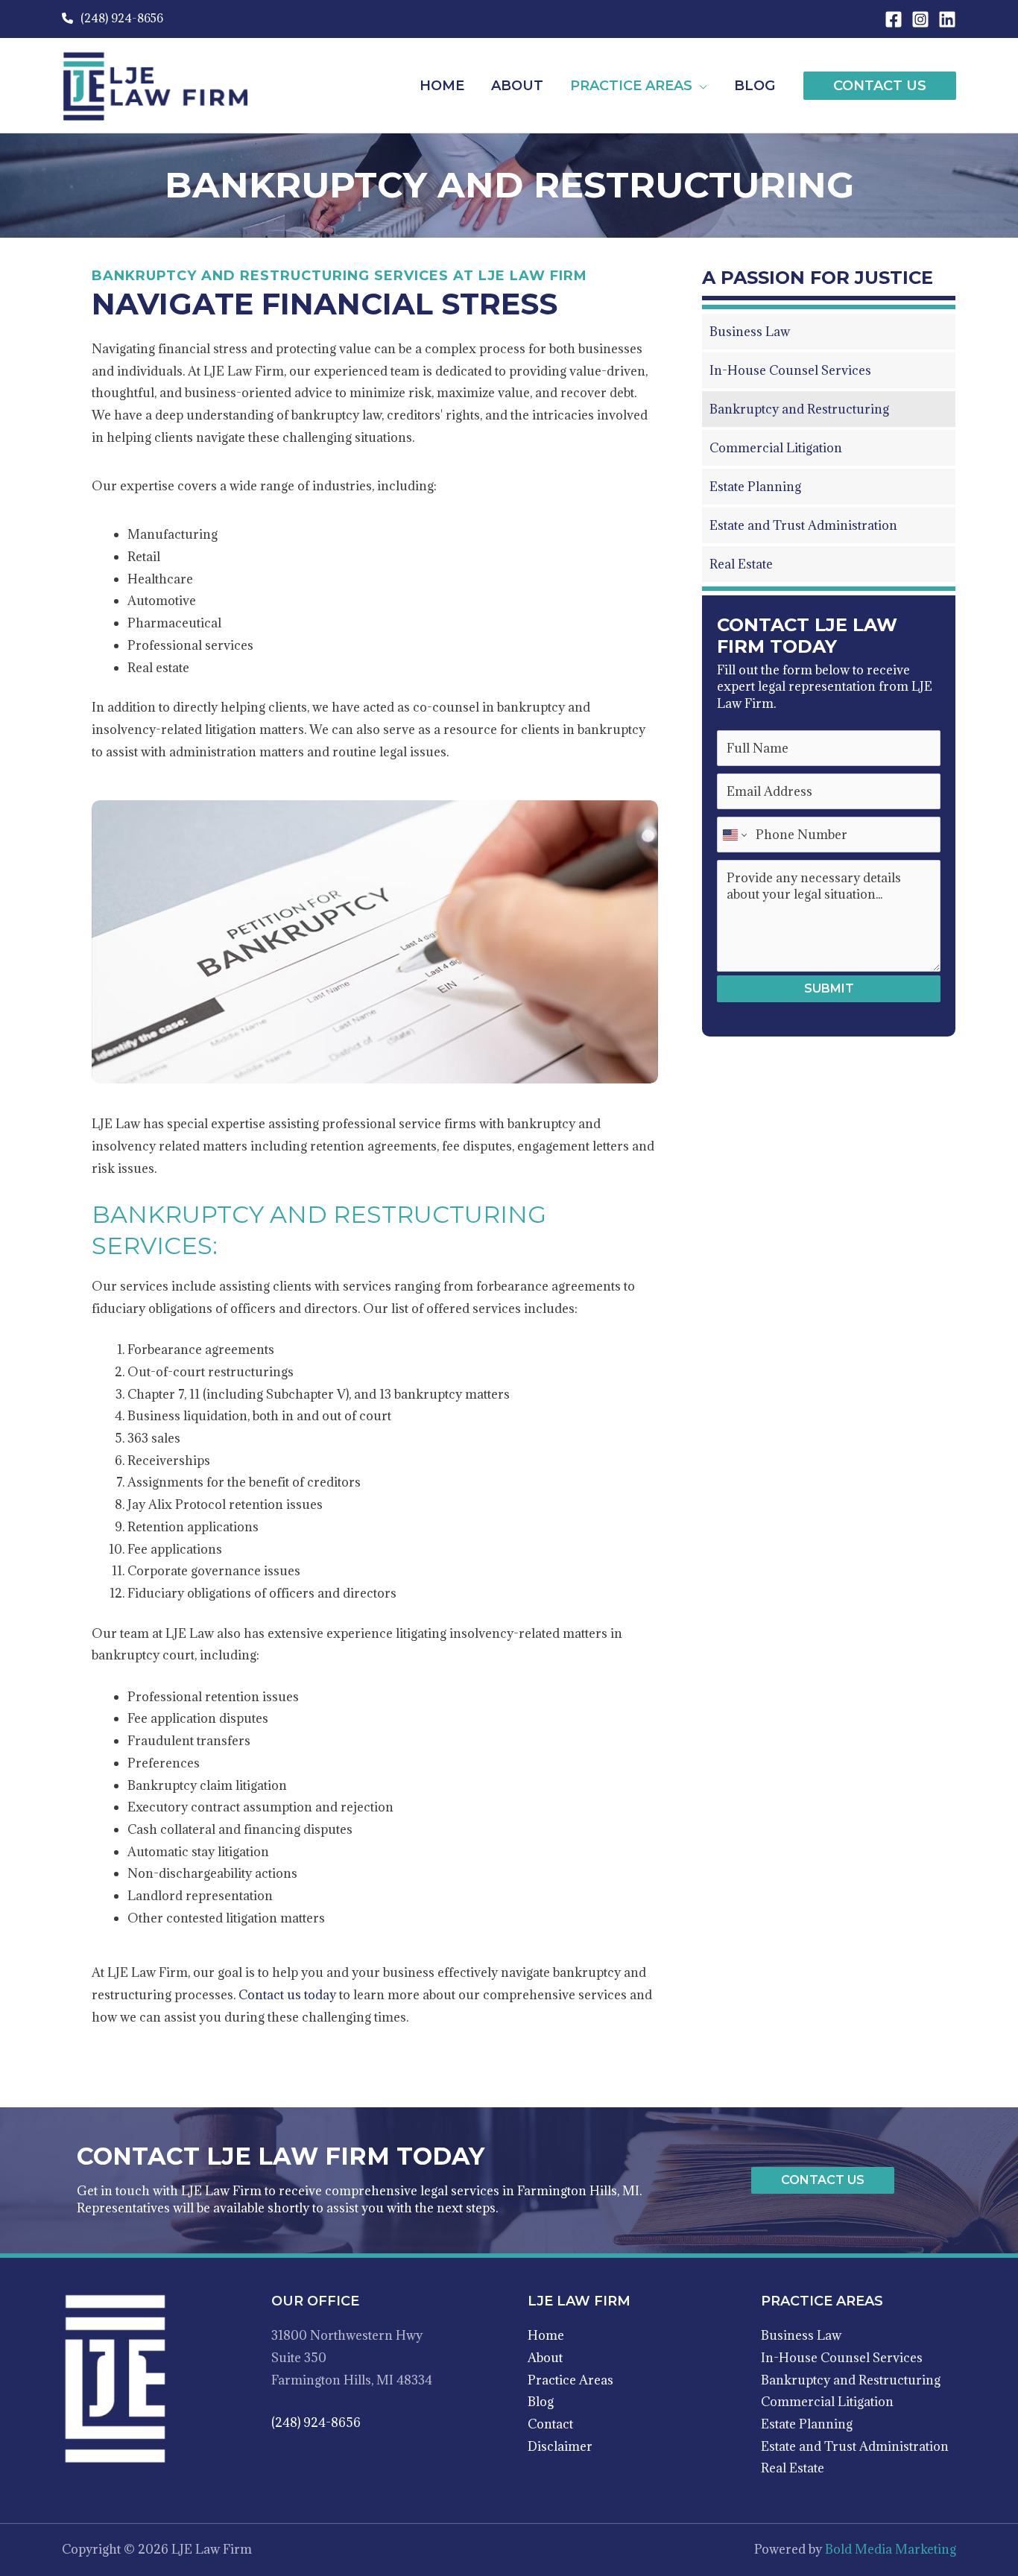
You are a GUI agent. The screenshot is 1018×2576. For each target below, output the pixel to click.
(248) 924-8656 (120, 18)
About (545, 2358)
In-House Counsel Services (842, 2358)
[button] (700, 86)
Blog (541, 2402)
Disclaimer (560, 2446)
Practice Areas (570, 2380)
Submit (829, 988)
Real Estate (793, 2468)
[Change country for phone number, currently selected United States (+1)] (734, 835)
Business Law (801, 2335)
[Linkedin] (947, 19)
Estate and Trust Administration (855, 2446)
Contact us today (287, 1995)
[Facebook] (894, 19)
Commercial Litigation (827, 2402)
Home (546, 2335)
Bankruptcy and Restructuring (851, 2380)
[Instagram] (920, 19)
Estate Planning (807, 2424)
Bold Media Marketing (891, 2549)
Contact (550, 2424)
